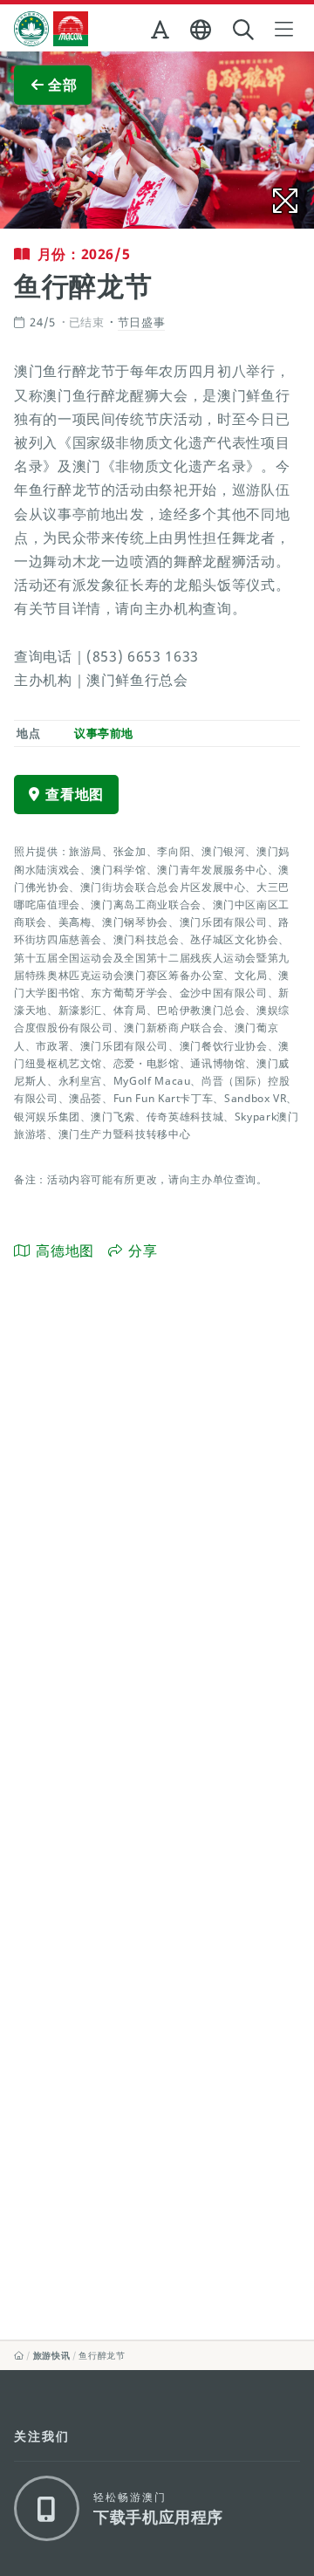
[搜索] (245, 30)
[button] (162, 33)
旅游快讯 (52, 2355)
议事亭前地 (104, 733)
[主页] (19, 2355)
